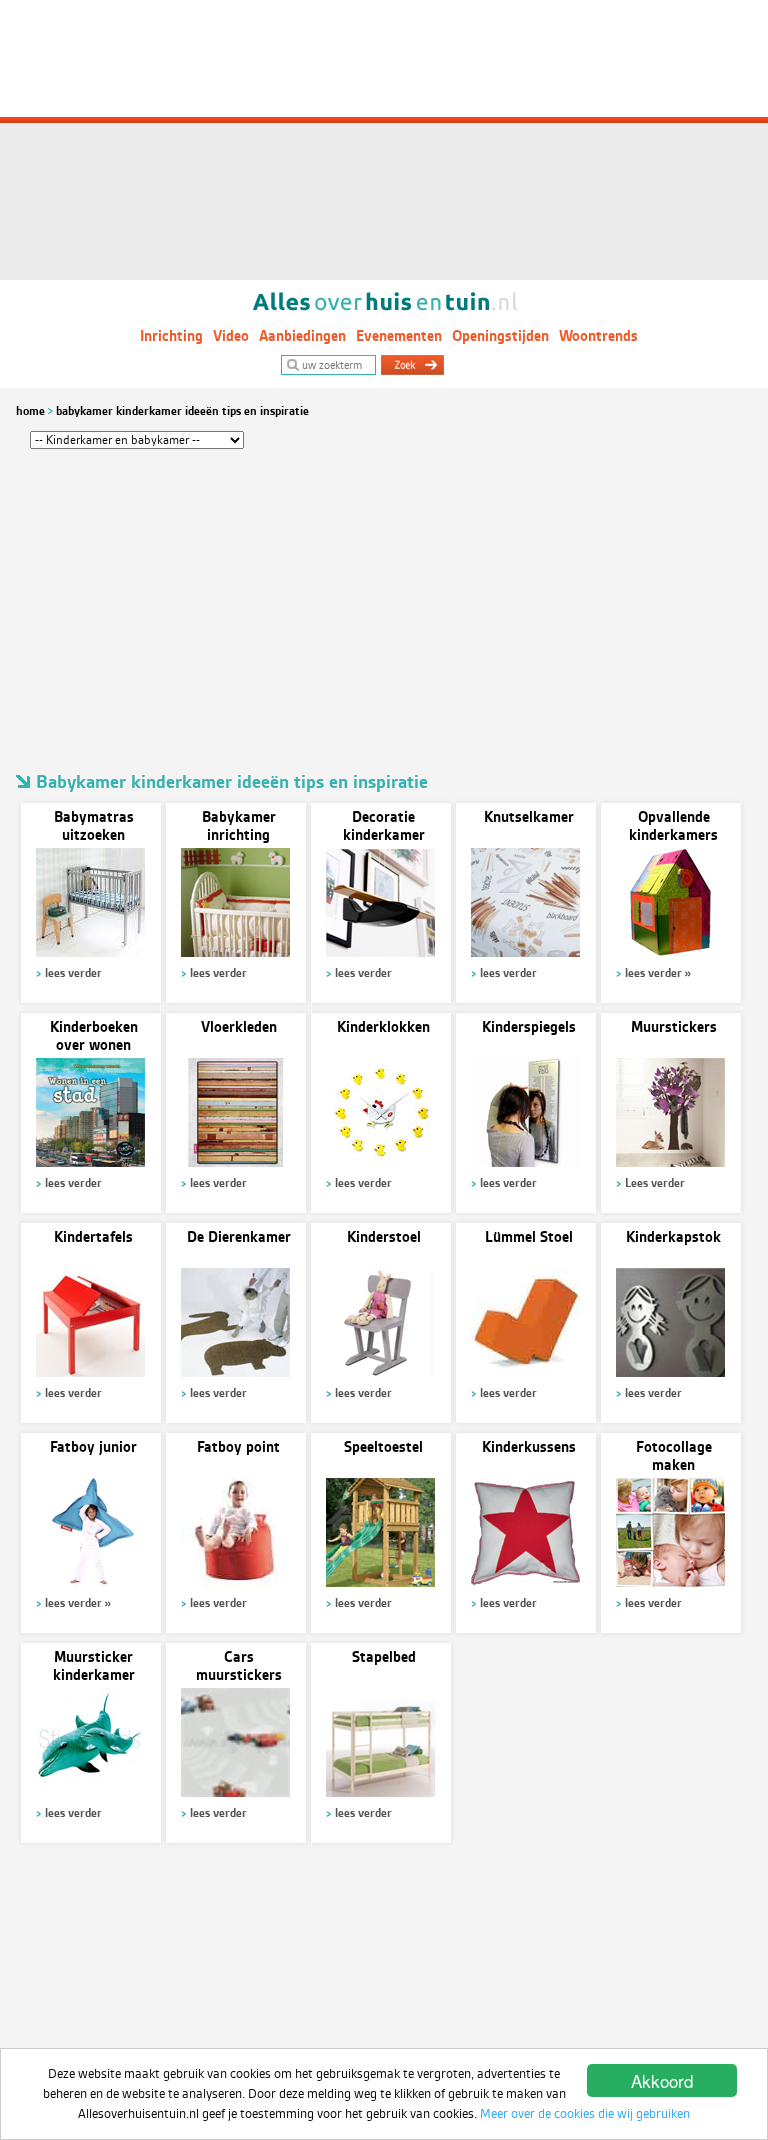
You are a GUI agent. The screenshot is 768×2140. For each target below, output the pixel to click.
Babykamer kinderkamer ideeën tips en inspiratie (182, 411)
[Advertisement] (384, 140)
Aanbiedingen (302, 336)
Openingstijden (500, 336)
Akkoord (662, 2080)
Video (231, 336)
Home (30, 411)
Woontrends (598, 336)
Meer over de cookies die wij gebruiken (585, 2113)
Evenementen (399, 336)
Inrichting (171, 336)
